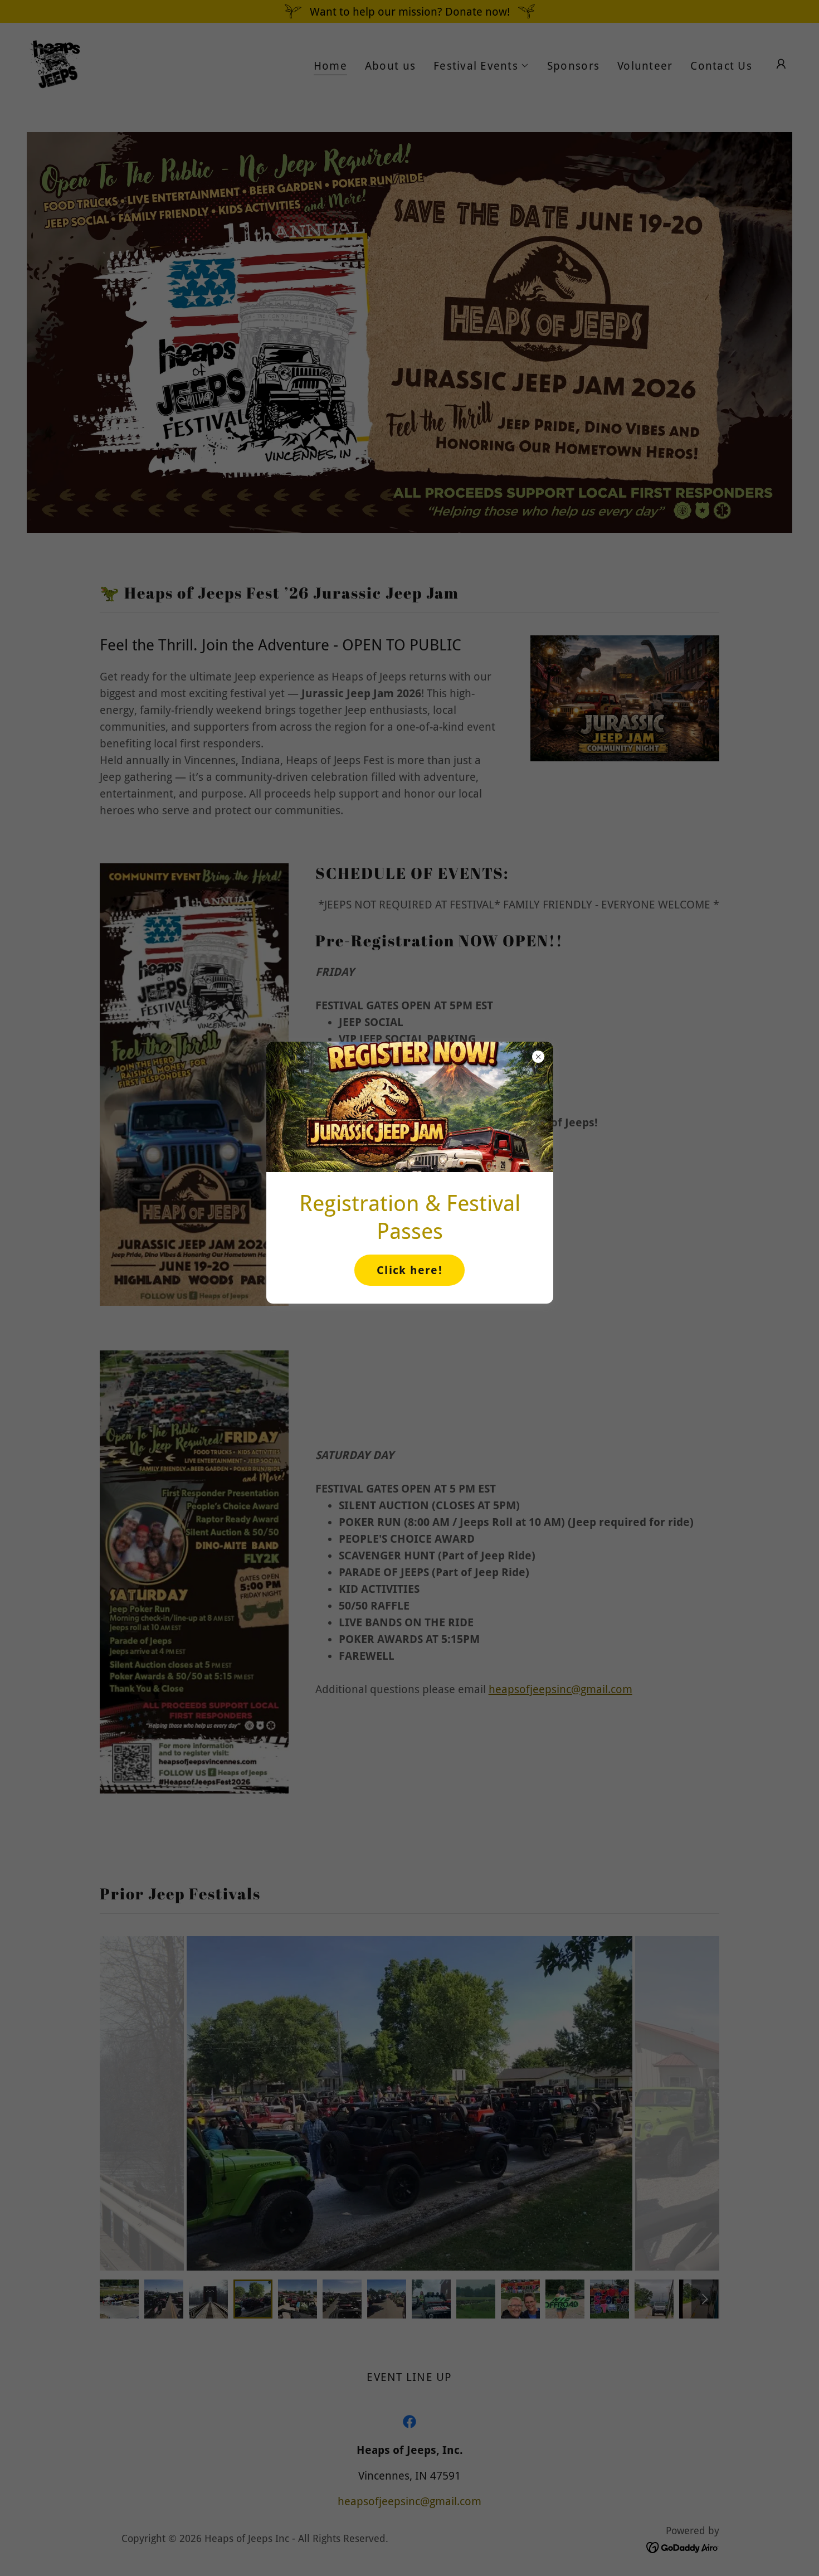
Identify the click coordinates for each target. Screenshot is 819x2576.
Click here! (409, 1270)
